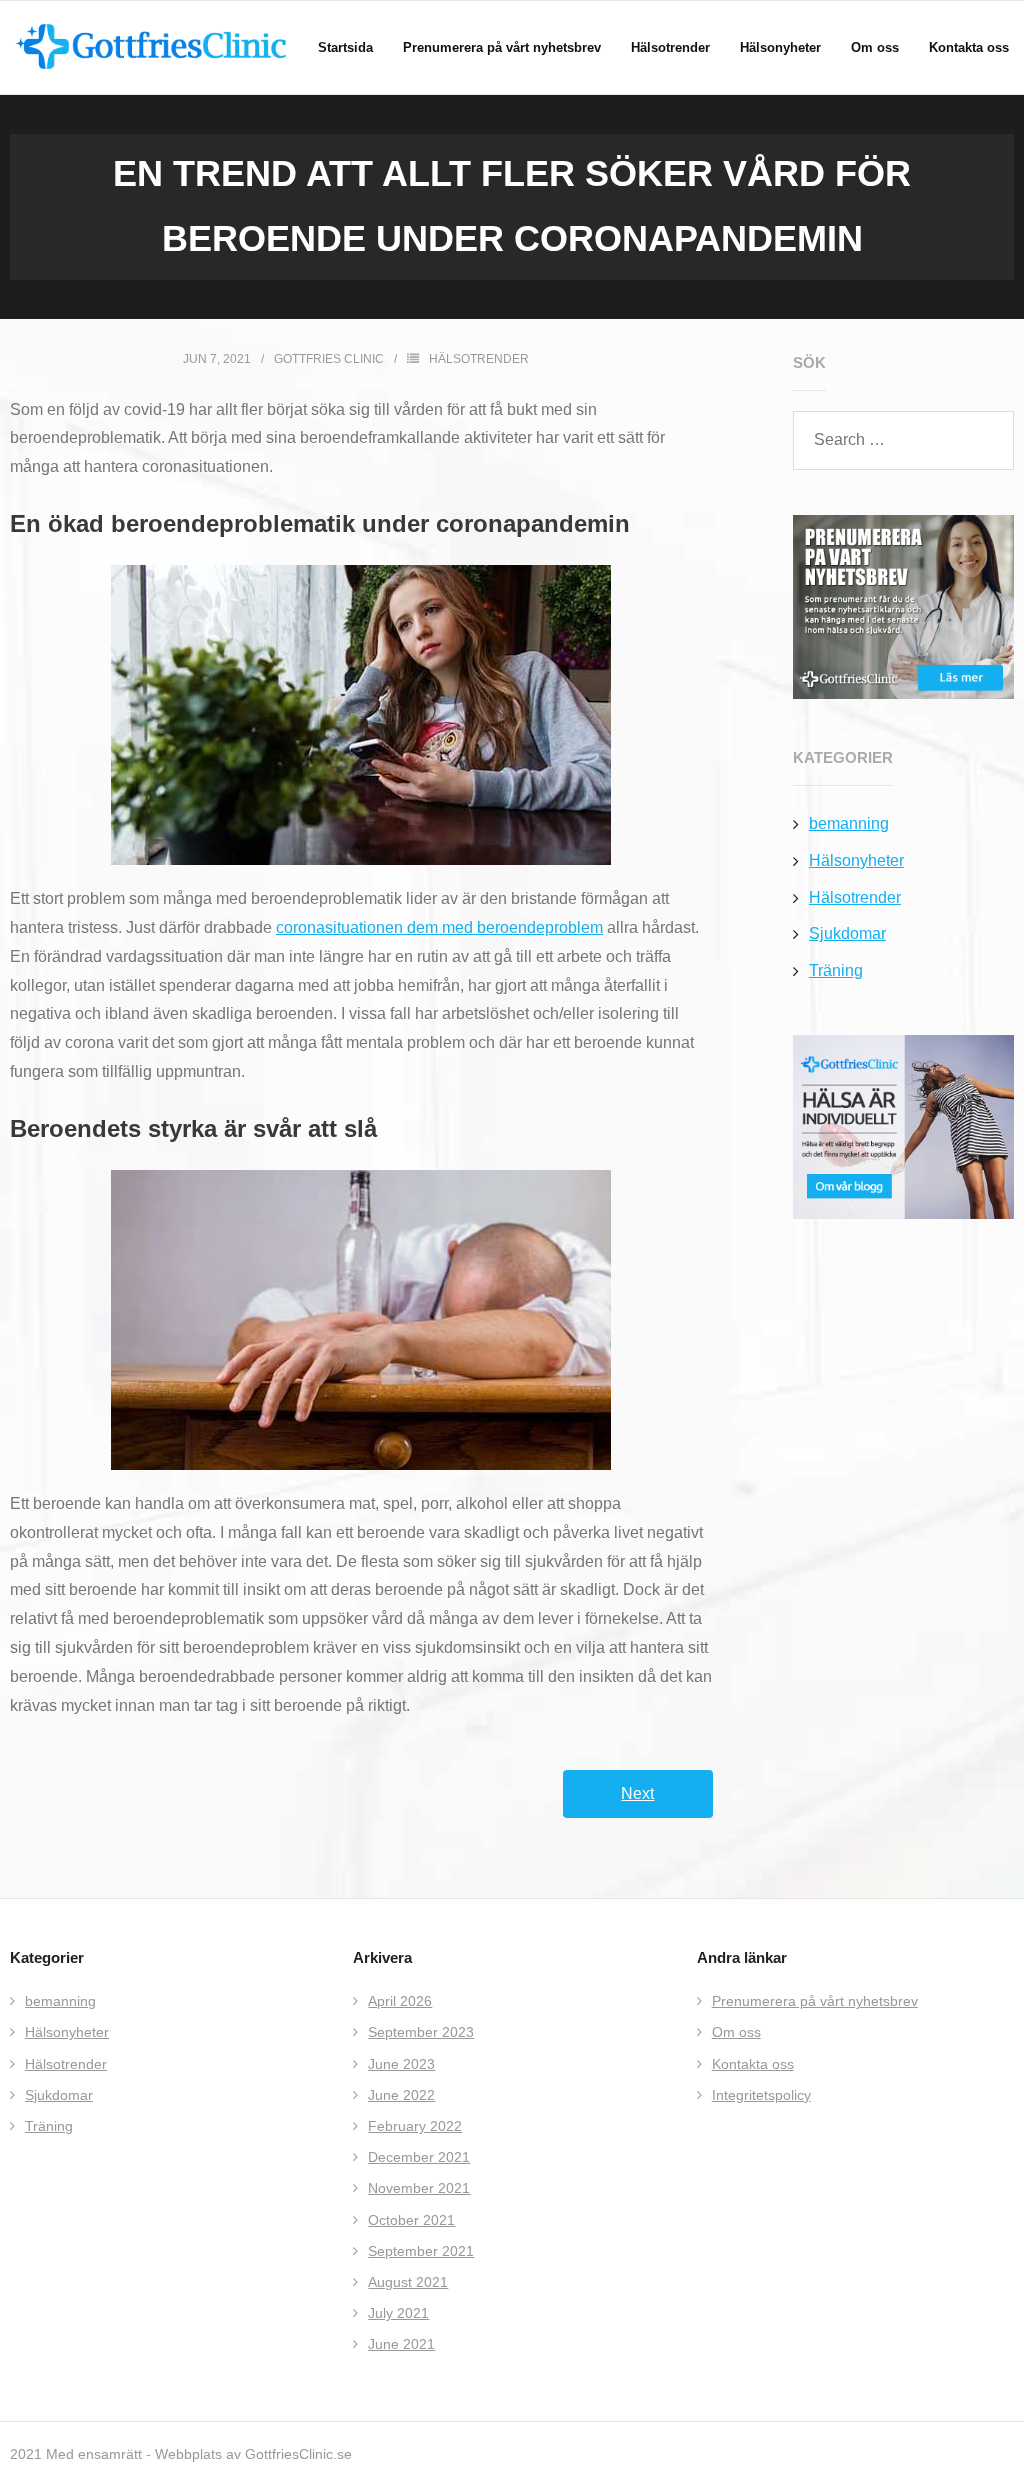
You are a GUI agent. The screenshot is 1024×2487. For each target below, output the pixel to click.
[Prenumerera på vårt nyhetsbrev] (903, 607)
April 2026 (400, 2001)
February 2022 (415, 2126)
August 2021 (408, 2282)
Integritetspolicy (761, 2095)
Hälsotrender (479, 359)
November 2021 (419, 2188)
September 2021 (421, 2251)
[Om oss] (903, 1127)
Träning (836, 970)
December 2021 (419, 2157)
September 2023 (421, 2032)
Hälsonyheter (856, 860)
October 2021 (411, 2220)
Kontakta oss (753, 2064)
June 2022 (401, 2095)
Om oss (736, 2032)
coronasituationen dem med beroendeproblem (439, 927)
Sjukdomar (847, 933)
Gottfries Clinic (329, 359)
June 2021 (401, 2344)
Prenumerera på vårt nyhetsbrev (815, 2001)
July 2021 (398, 2313)
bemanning (849, 823)
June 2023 (401, 2064)
